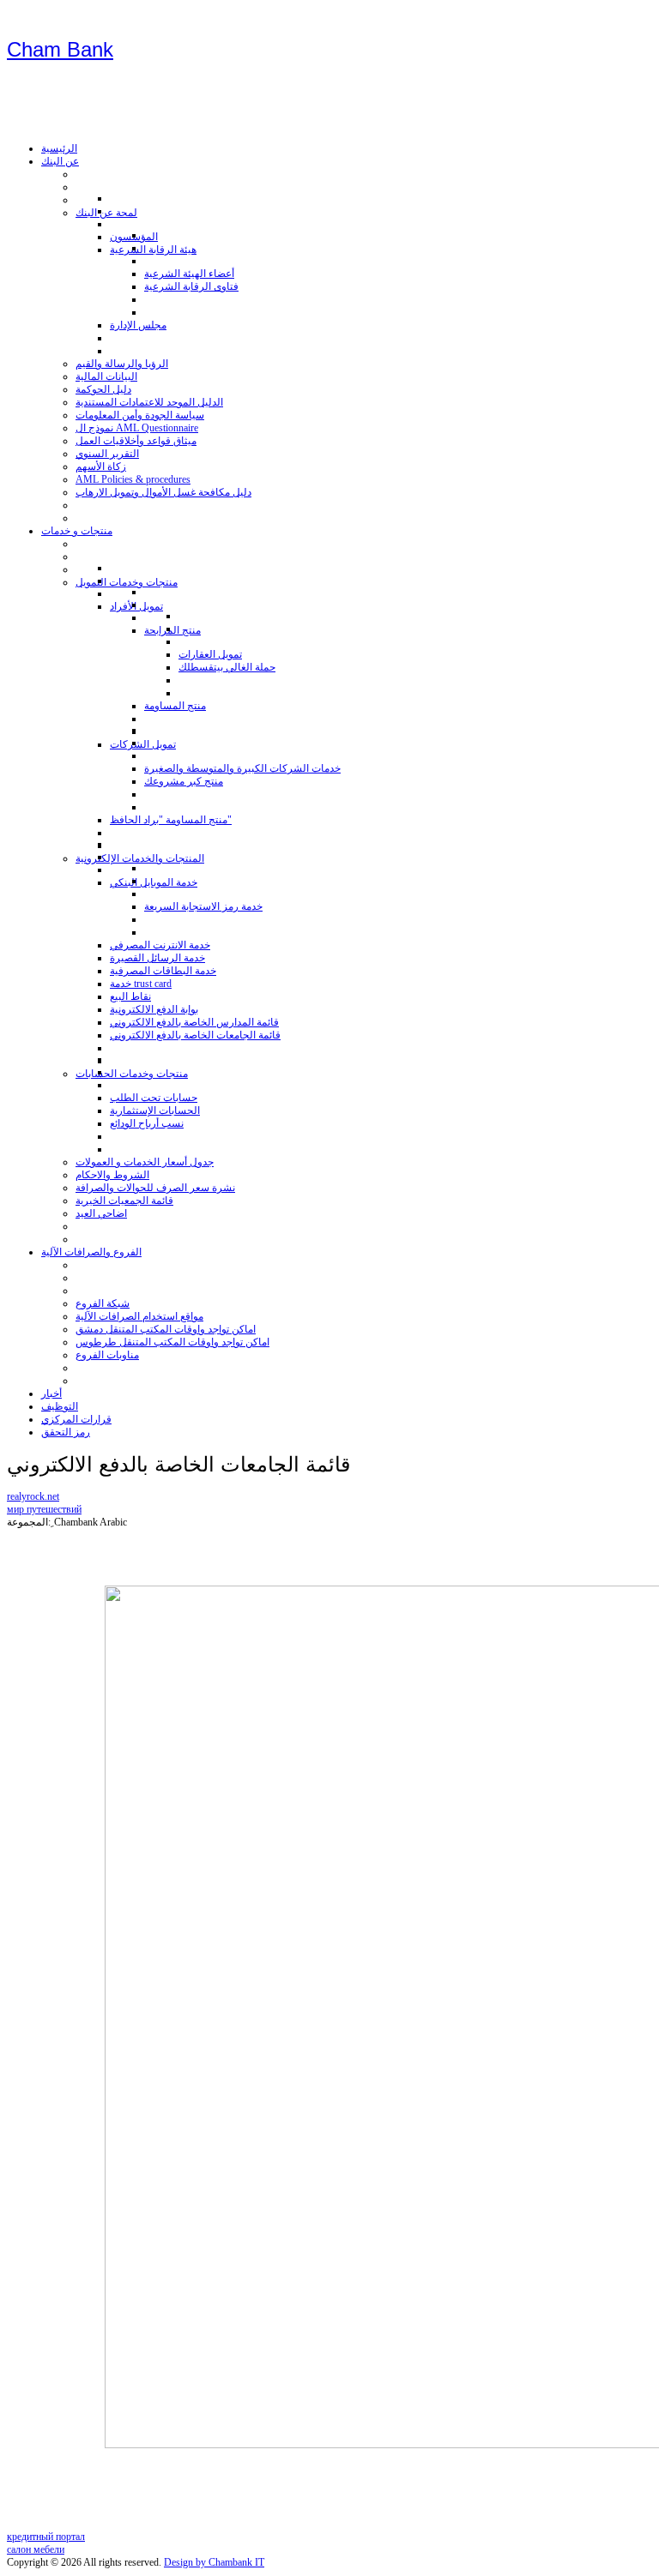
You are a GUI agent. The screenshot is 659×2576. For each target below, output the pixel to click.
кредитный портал (46, 2537)
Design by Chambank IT (214, 2562)
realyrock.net (33, 1496)
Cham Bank (60, 49)
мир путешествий (44, 1509)
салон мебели (36, 2549)
